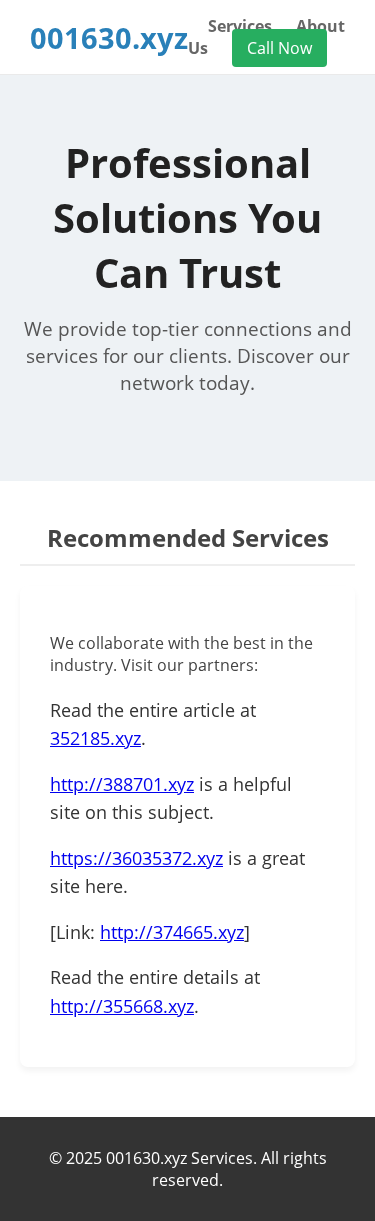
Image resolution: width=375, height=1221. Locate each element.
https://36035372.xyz (136, 858)
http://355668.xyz (122, 1006)
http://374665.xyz (172, 932)
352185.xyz (95, 738)
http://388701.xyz (122, 784)
